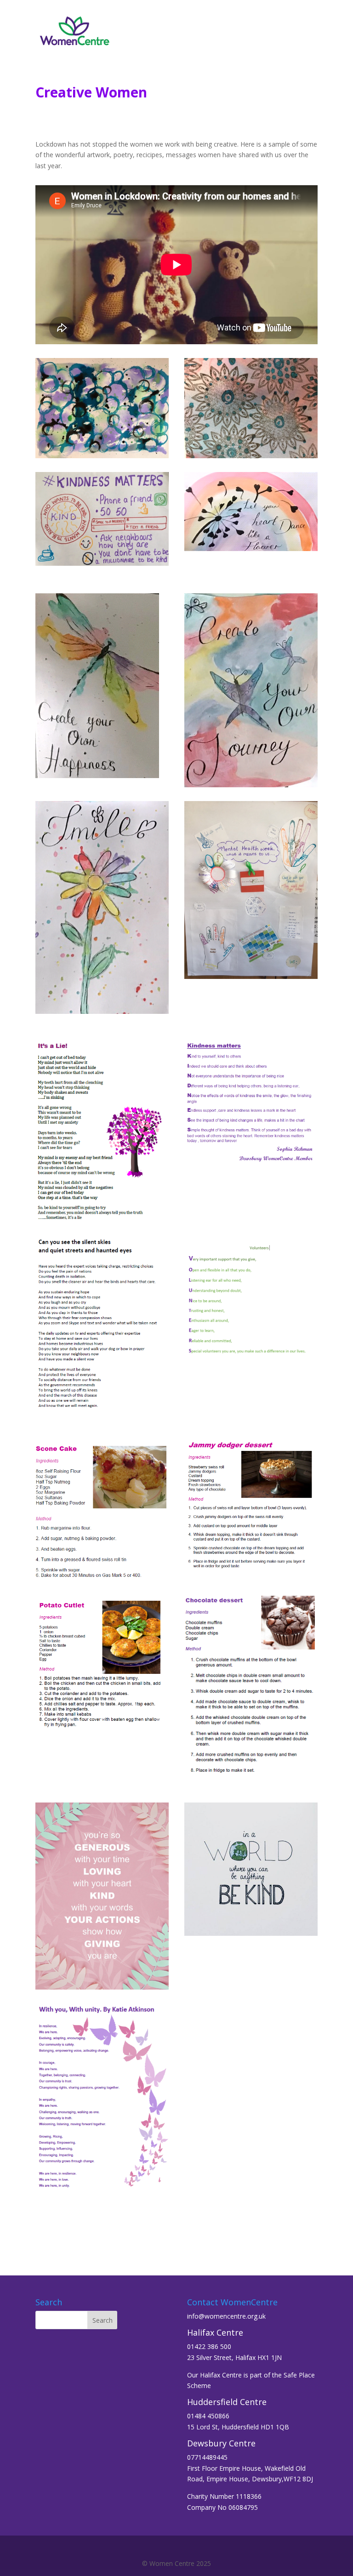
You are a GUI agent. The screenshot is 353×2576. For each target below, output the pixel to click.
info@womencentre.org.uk (226, 2316)
